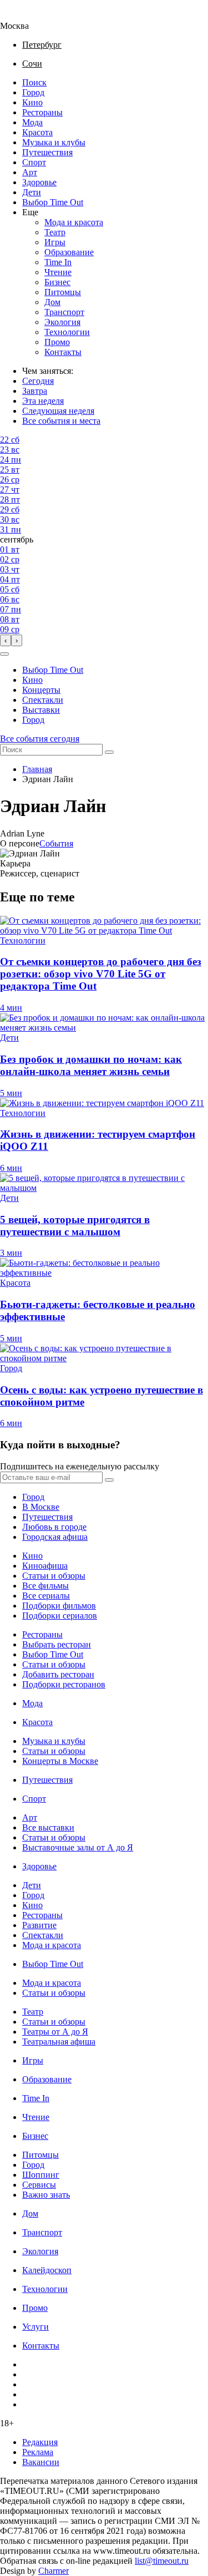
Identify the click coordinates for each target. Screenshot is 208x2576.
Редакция (40, 2442)
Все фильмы (45, 1586)
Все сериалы (46, 1596)
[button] (4, 654)
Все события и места (61, 421)
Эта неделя (43, 401)
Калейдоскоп (47, 2270)
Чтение (58, 272)
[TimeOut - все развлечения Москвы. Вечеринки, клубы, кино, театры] (24, 16)
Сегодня (38, 381)
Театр (55, 232)
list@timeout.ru (162, 2561)
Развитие (39, 1925)
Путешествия (47, 152)
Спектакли (43, 700)
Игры (55, 242)
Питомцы (63, 292)
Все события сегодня (40, 739)
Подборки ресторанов (64, 1684)
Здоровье (39, 182)
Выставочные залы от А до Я (78, 1847)
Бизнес (57, 282)
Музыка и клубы (54, 142)
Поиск (34, 82)
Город (33, 92)
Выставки (41, 710)
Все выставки (48, 1827)
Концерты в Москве (60, 1761)
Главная (37, 769)
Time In (58, 262)
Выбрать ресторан (57, 1644)
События (56, 843)
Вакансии (41, 2462)
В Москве (41, 1507)
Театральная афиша (59, 2042)
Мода (32, 122)
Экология (62, 322)
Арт (30, 172)
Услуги (35, 2327)
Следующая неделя (58, 411)
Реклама (38, 2452)
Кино (32, 102)
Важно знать (46, 2195)
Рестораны (42, 112)
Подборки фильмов (59, 1606)
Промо (57, 342)
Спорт (34, 162)
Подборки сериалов (60, 1616)
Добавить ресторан (58, 1674)
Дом (52, 302)
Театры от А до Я (55, 2032)
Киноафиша (45, 1566)
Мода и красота (74, 222)
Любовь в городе (54, 1527)
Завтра (35, 391)
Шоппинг (41, 2175)
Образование (69, 252)
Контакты (63, 352)
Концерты (41, 690)
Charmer (54, 2571)
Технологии (67, 332)
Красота (37, 132)
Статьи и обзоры (54, 1576)
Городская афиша (55, 1537)
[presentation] (6, 640)
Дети (32, 192)
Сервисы (39, 2185)
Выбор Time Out (53, 202)
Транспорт (64, 312)
